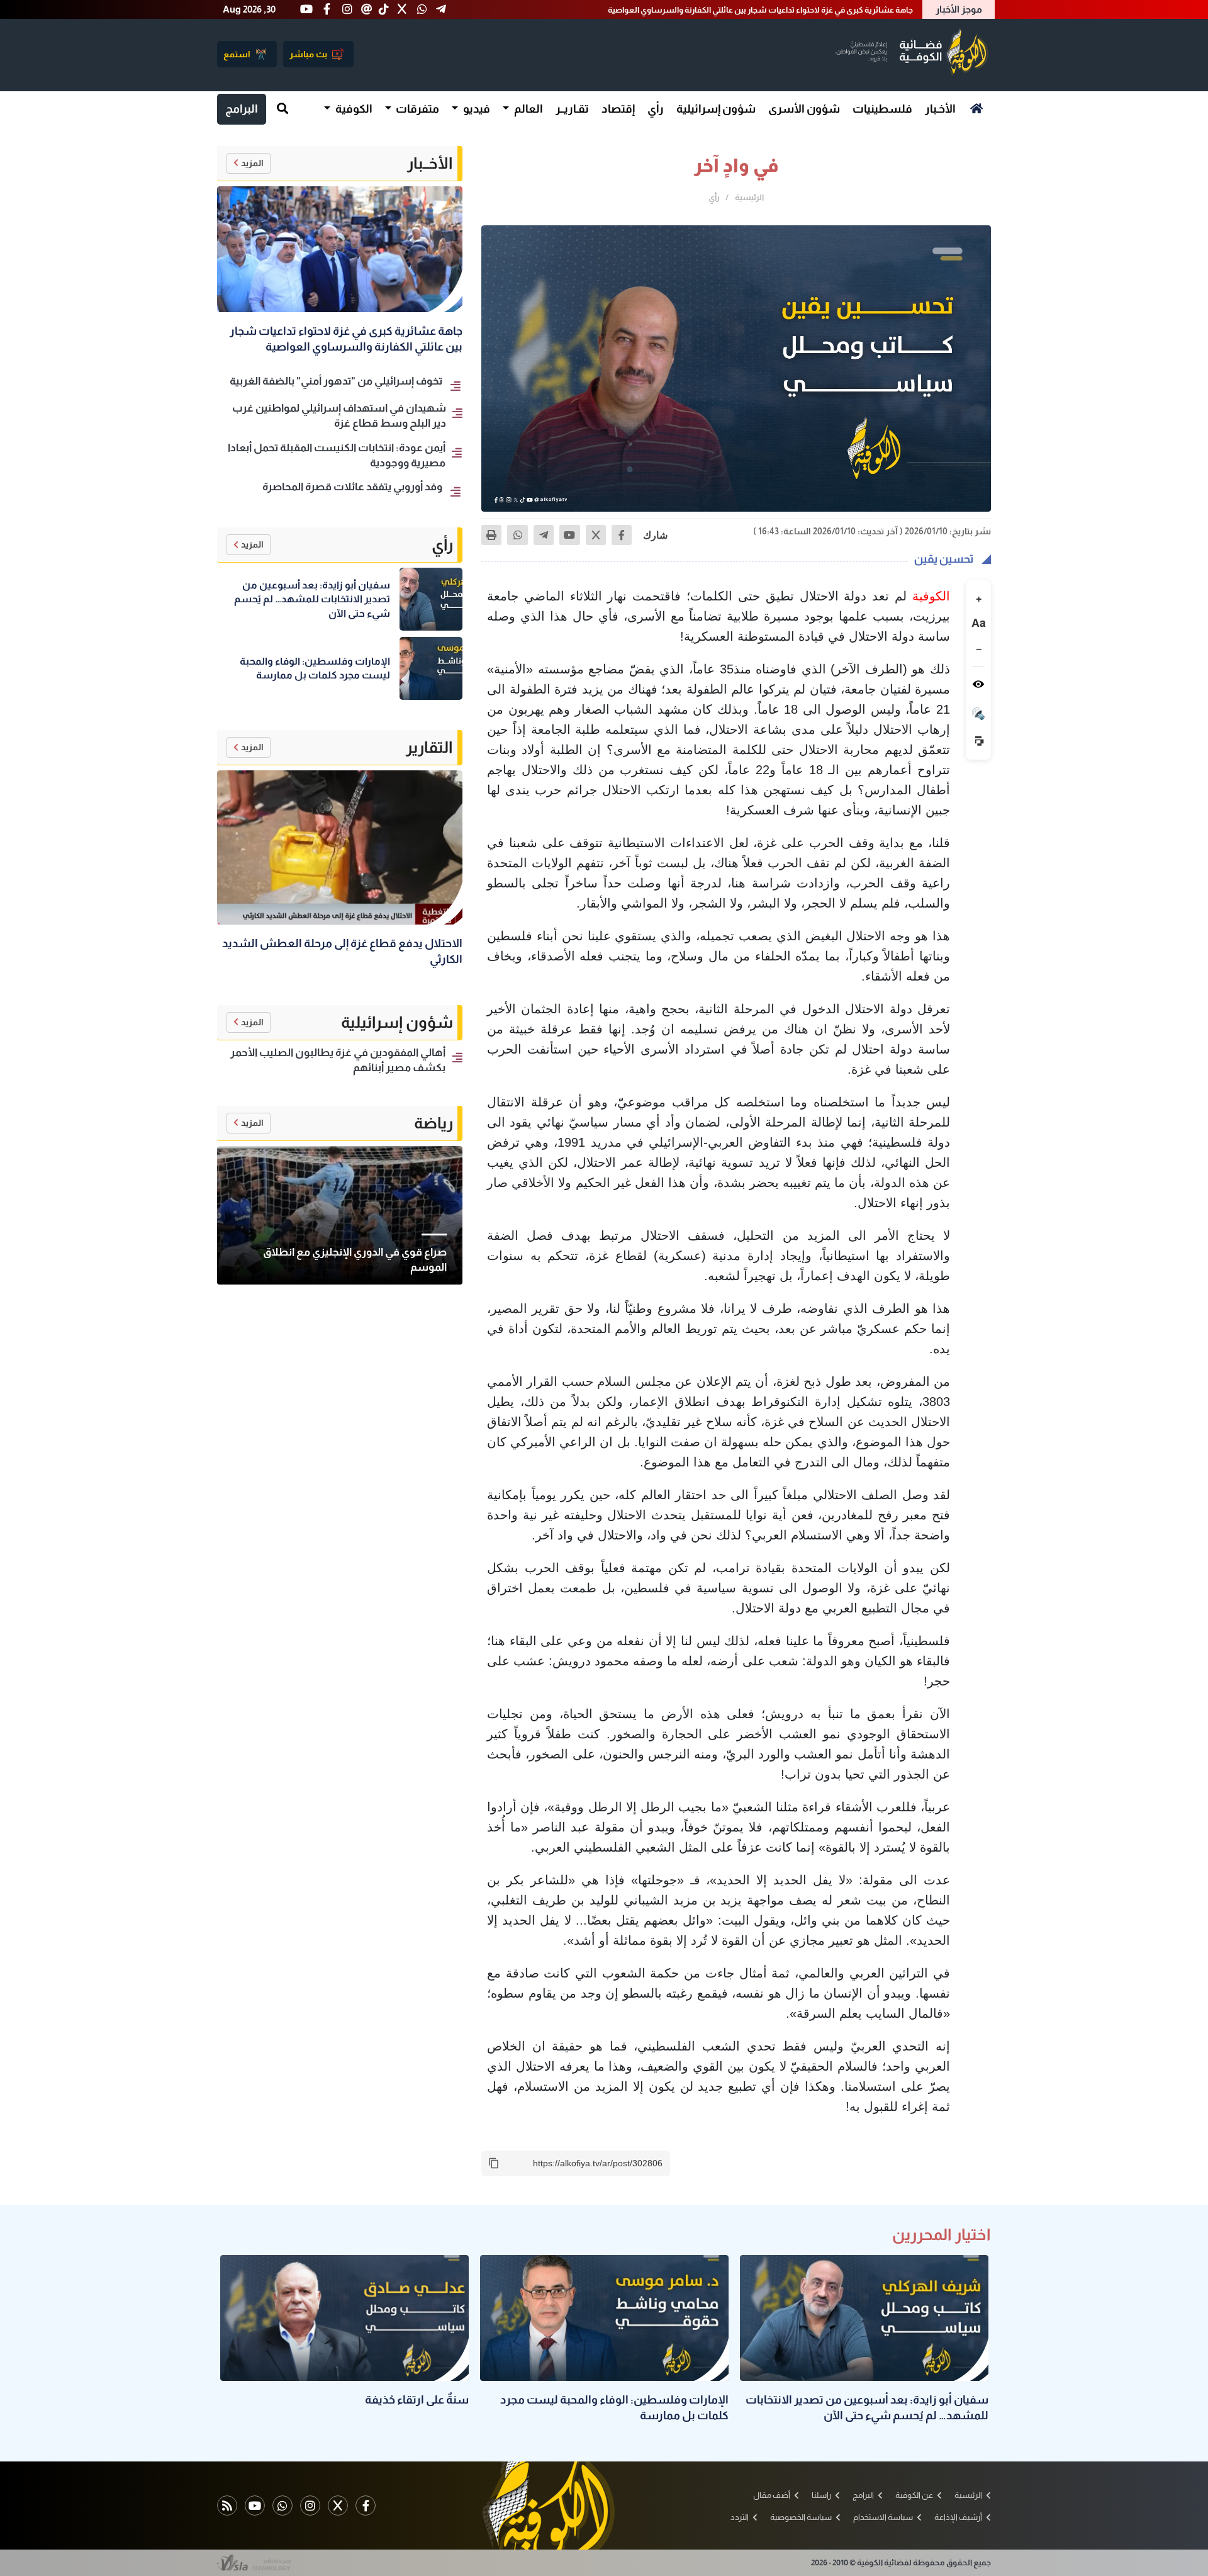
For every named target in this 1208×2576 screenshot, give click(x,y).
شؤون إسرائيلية (716, 109)
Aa (979, 622)
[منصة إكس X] (338, 2506)
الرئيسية (749, 197)
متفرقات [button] (417, 109)
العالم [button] (528, 109)
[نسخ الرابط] (494, 2163)
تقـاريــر (572, 109)
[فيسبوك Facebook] (366, 2506)
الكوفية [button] (353, 109)
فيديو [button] (476, 109)
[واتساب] (517, 535)
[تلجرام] (544, 535)
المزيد (252, 163)
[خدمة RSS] (227, 2506)
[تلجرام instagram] (310, 2506)
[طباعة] (491, 535)
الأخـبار (940, 109)
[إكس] (596, 535)
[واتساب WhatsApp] (282, 2506)
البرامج (242, 109)
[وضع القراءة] (978, 684)
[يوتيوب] (569, 535)
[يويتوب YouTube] (255, 2506)
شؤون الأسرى (804, 109)
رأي (656, 109)
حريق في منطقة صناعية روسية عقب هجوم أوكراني (826, 10)
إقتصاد (618, 109)
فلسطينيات (882, 109)
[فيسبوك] (622, 535)
